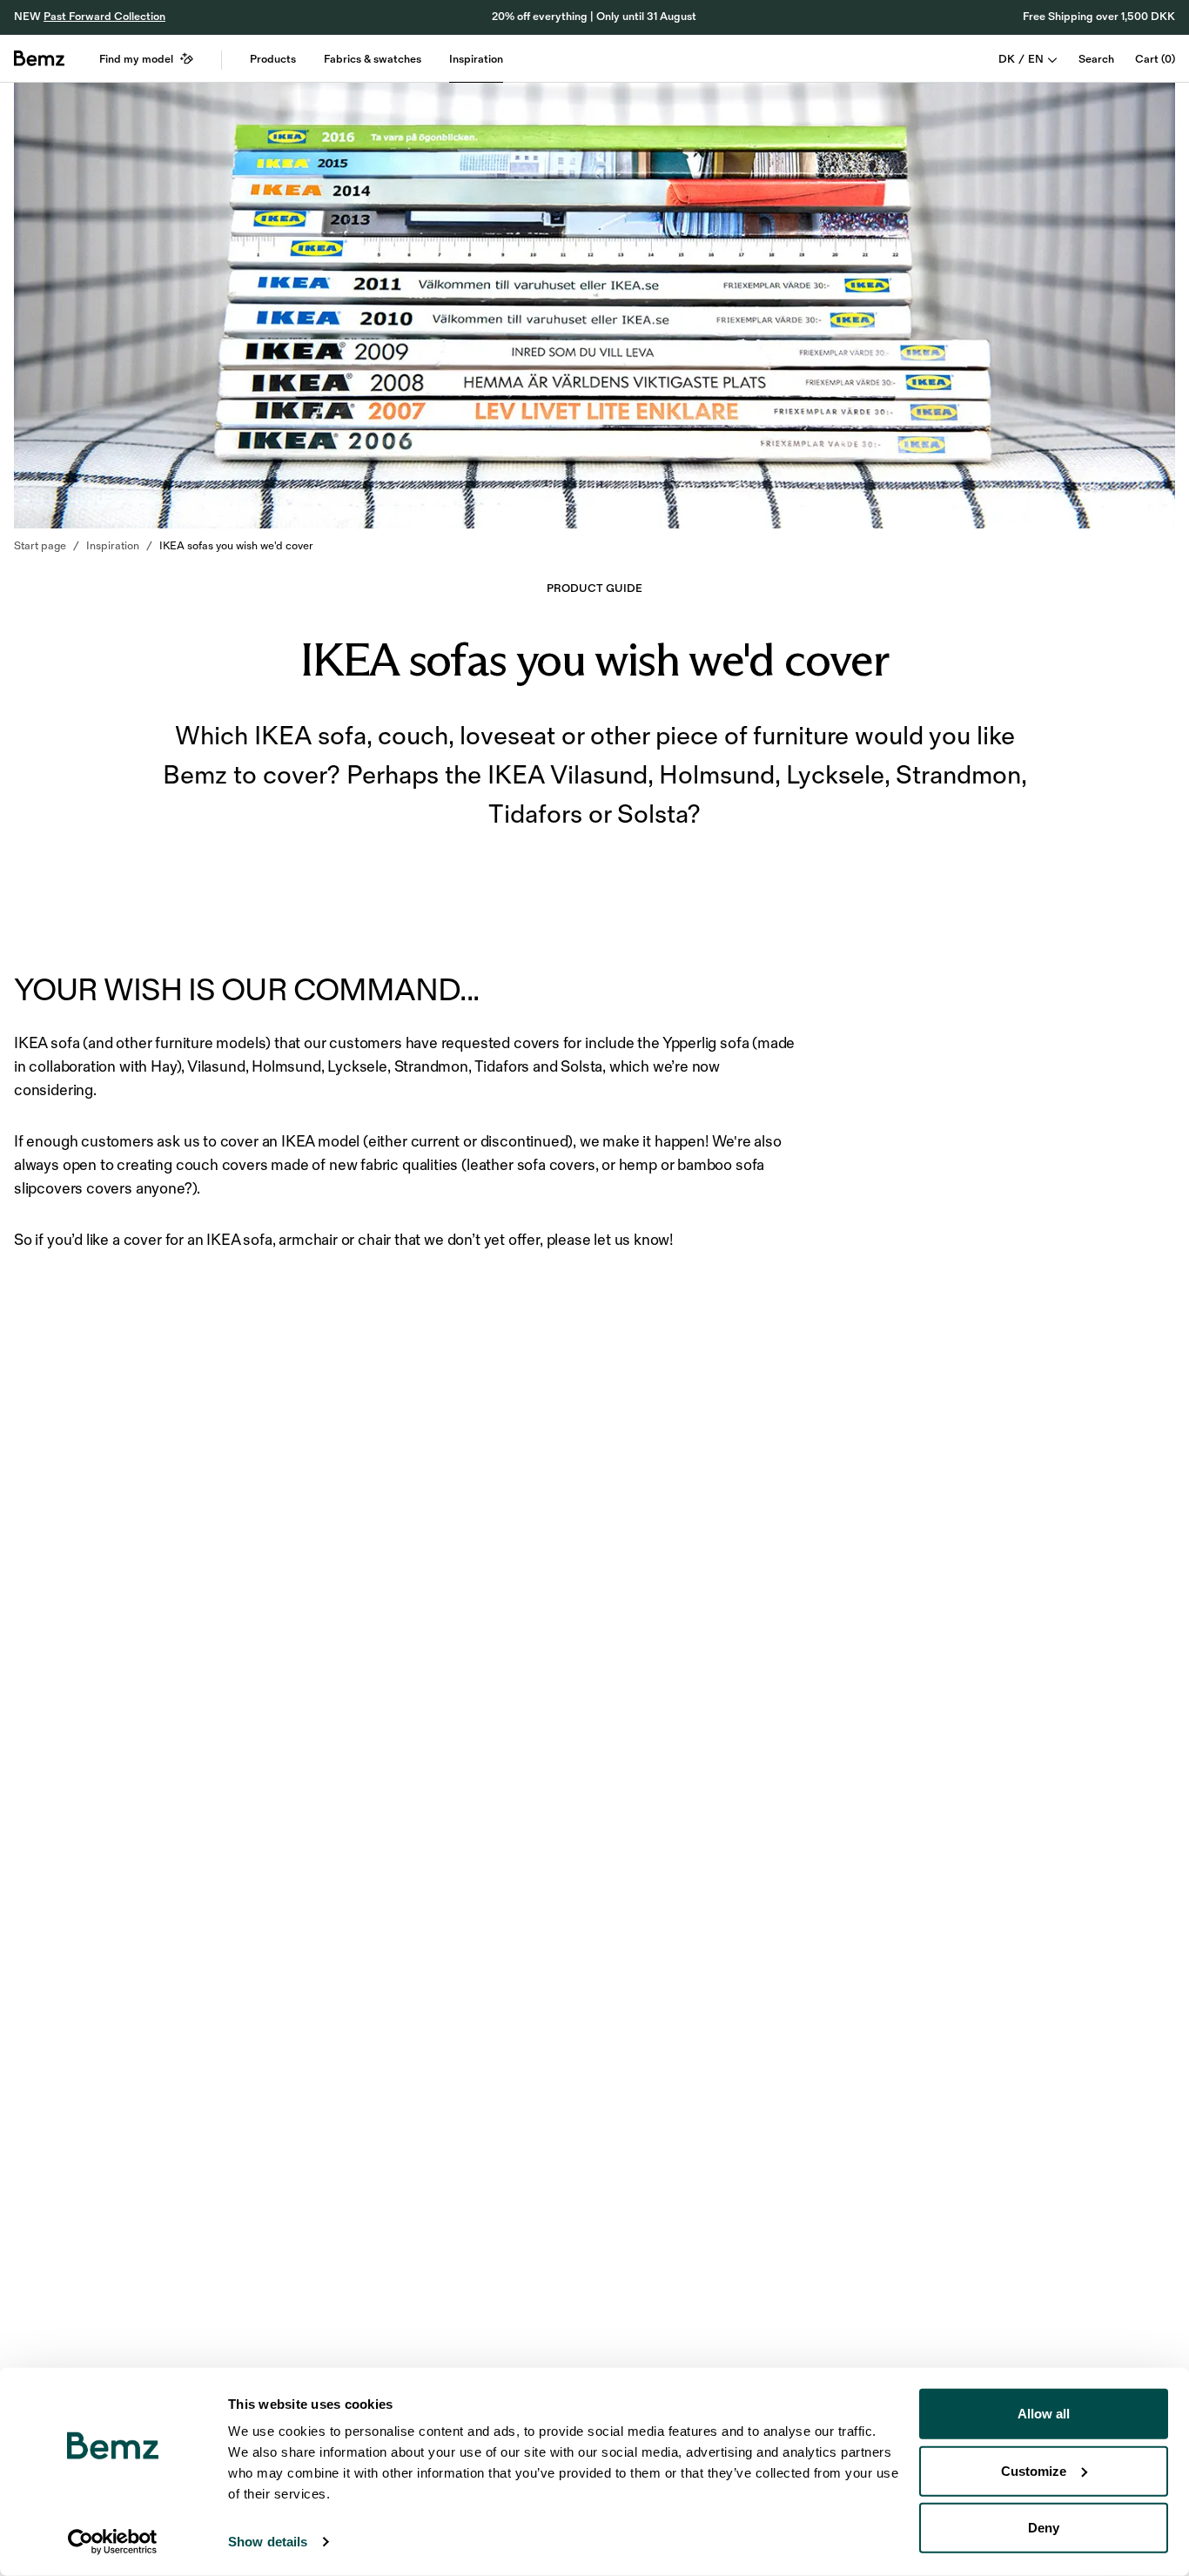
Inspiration (476, 59)
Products (273, 59)
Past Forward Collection (104, 17)
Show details (268, 2542)
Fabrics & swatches (373, 59)
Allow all (1044, 2414)
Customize (1034, 2470)
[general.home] (39, 58)
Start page (40, 546)
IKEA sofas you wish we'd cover (236, 546)
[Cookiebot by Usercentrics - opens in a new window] (113, 2542)
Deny (1044, 2528)
